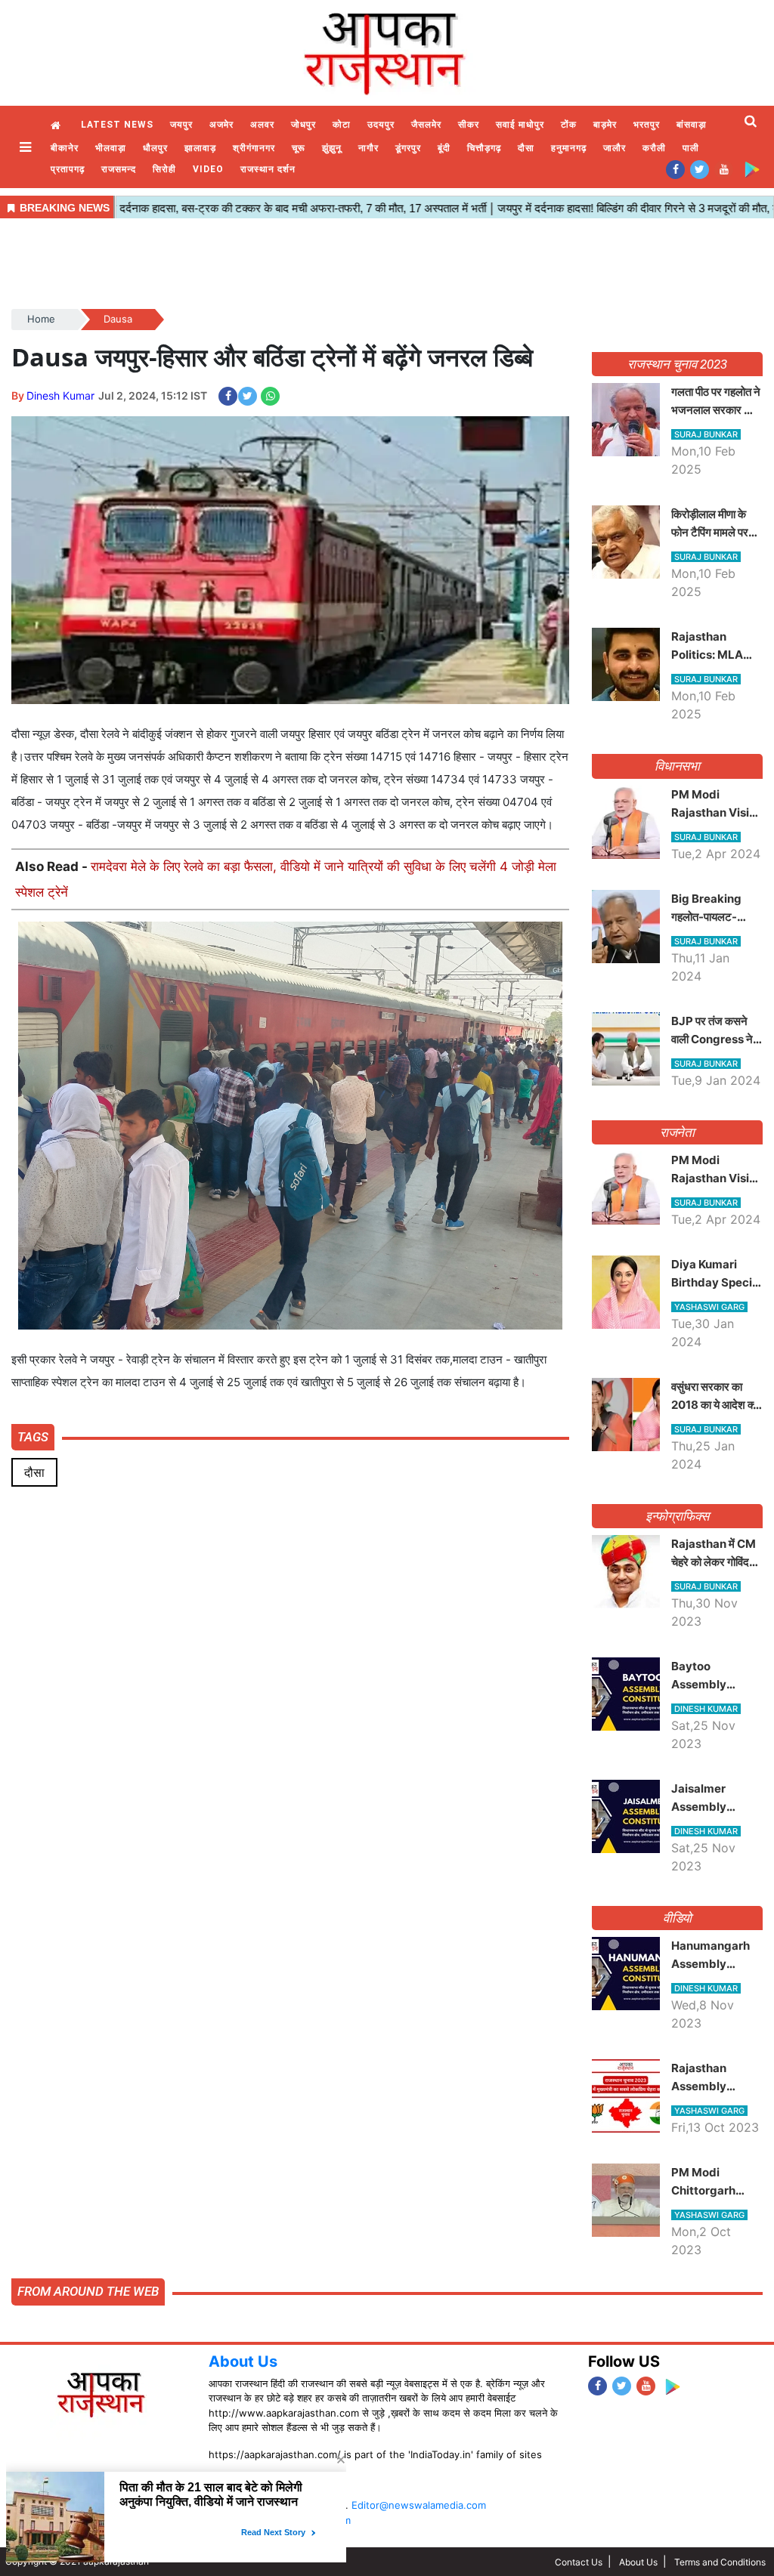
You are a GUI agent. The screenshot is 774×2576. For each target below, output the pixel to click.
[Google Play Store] (752, 169)
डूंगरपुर (408, 148)
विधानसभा (678, 766)
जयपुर (181, 125)
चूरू (299, 148)
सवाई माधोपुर (520, 125)
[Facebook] (675, 169)
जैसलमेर (426, 125)
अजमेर (221, 125)
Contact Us (579, 2562)
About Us (243, 2361)
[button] (27, 147)
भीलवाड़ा (111, 148)
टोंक (569, 125)
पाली (691, 148)
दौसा (526, 148)
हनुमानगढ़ (569, 148)
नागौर (368, 148)
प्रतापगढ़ (68, 169)
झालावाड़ (200, 148)
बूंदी (444, 148)
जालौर (615, 148)
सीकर (469, 125)
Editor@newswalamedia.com (419, 2505)
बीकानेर (65, 148)
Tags (33, 1437)
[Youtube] (724, 169)
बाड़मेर (605, 125)
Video (208, 169)
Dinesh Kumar (60, 395)
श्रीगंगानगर (254, 148)
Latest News (117, 125)
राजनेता (678, 1132)
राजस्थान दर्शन (268, 169)
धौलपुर (155, 148)
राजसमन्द (119, 169)
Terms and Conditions (720, 2562)
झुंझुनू (332, 148)
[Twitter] (700, 169)
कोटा (342, 125)
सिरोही (164, 169)
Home (57, 126)
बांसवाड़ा (692, 125)
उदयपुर (381, 125)
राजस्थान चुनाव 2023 (677, 364)
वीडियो (678, 1918)
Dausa (118, 319)
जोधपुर (303, 125)
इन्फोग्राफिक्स (677, 1516)
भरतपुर (647, 125)
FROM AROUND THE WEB (88, 2291)
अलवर (262, 125)
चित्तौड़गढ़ (484, 148)
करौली (654, 148)
